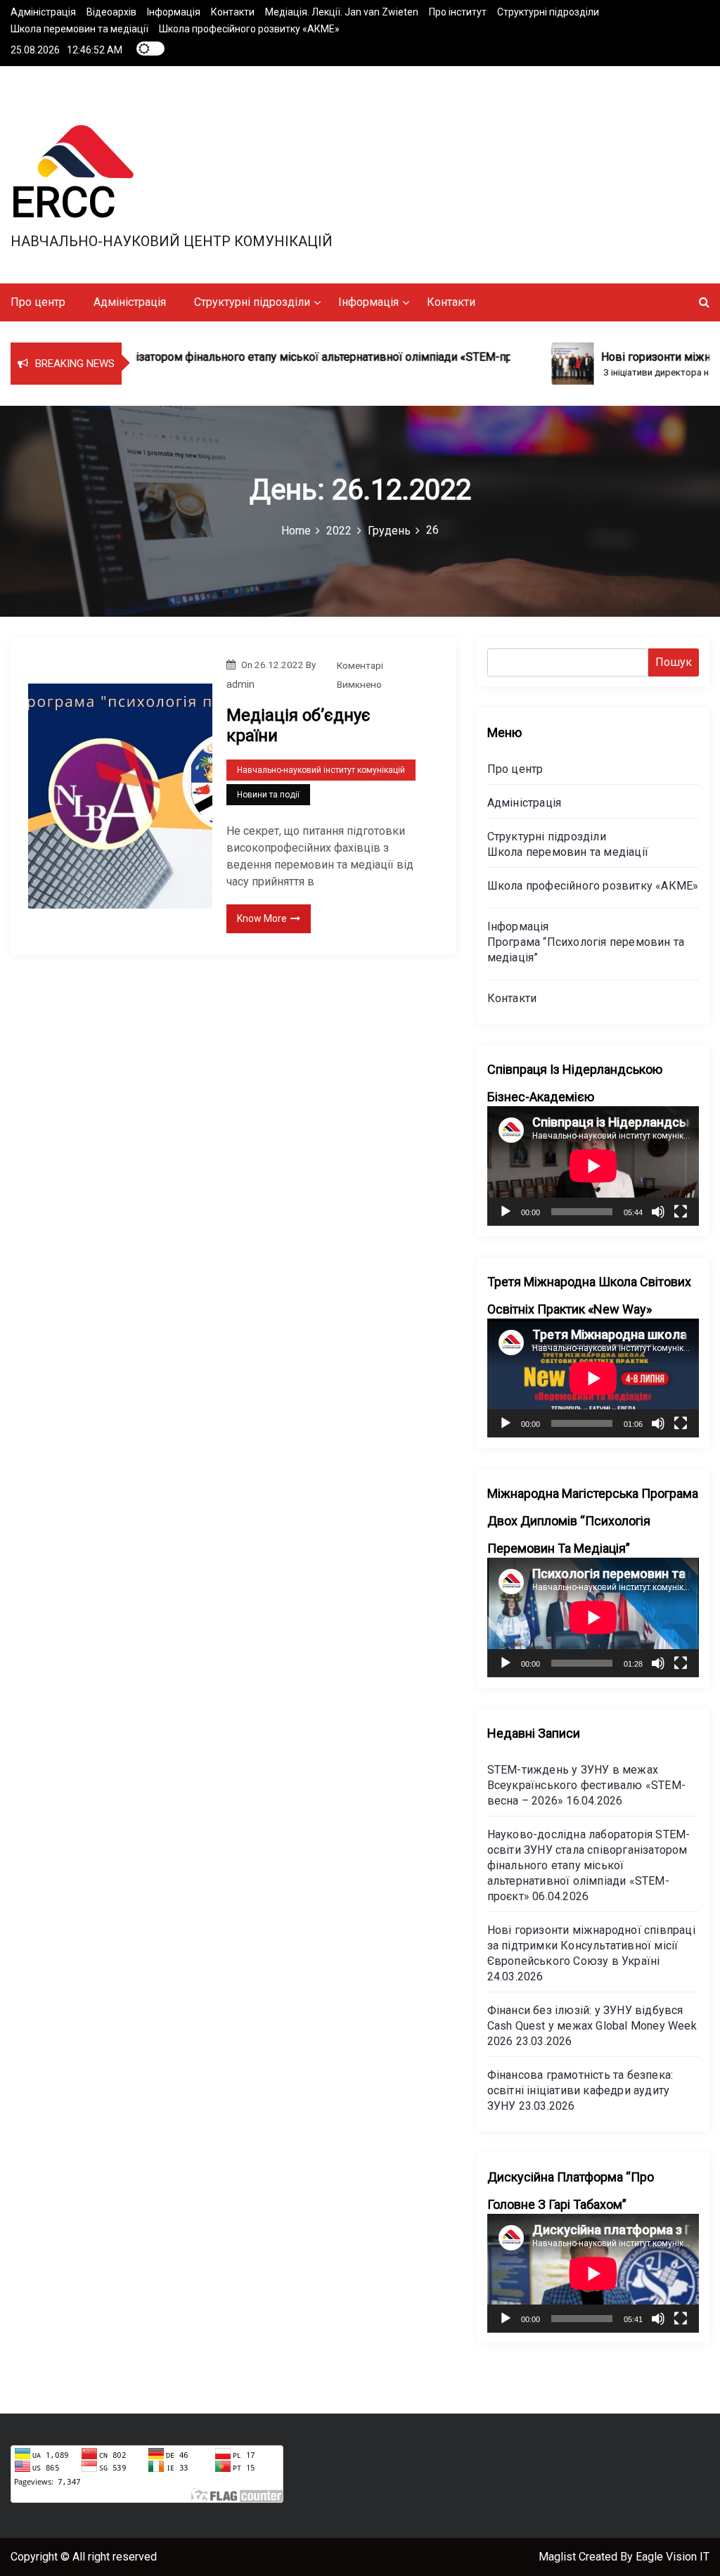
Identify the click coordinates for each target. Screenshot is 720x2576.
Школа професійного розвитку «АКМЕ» (249, 29)
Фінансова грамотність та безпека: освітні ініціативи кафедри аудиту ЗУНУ (580, 2090)
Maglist (559, 2557)
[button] (704, 302)
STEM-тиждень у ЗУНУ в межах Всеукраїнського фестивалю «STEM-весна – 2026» (586, 1785)
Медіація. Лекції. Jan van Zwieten (342, 12)
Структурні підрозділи (548, 12)
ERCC (63, 202)
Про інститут (458, 12)
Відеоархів (111, 12)
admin (240, 684)
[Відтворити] (506, 1212)
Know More (262, 918)
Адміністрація (43, 12)
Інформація (174, 12)
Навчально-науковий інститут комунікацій (321, 770)
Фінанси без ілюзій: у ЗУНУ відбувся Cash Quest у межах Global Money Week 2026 (592, 2026)
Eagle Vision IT (673, 2557)
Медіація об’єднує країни (298, 725)
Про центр (38, 302)
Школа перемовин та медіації (79, 29)
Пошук (674, 662)
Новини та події (268, 795)
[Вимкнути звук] (658, 1212)
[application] (593, 1166)
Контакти (233, 12)
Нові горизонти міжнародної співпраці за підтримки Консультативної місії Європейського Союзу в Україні (591, 1946)
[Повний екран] (681, 1212)
